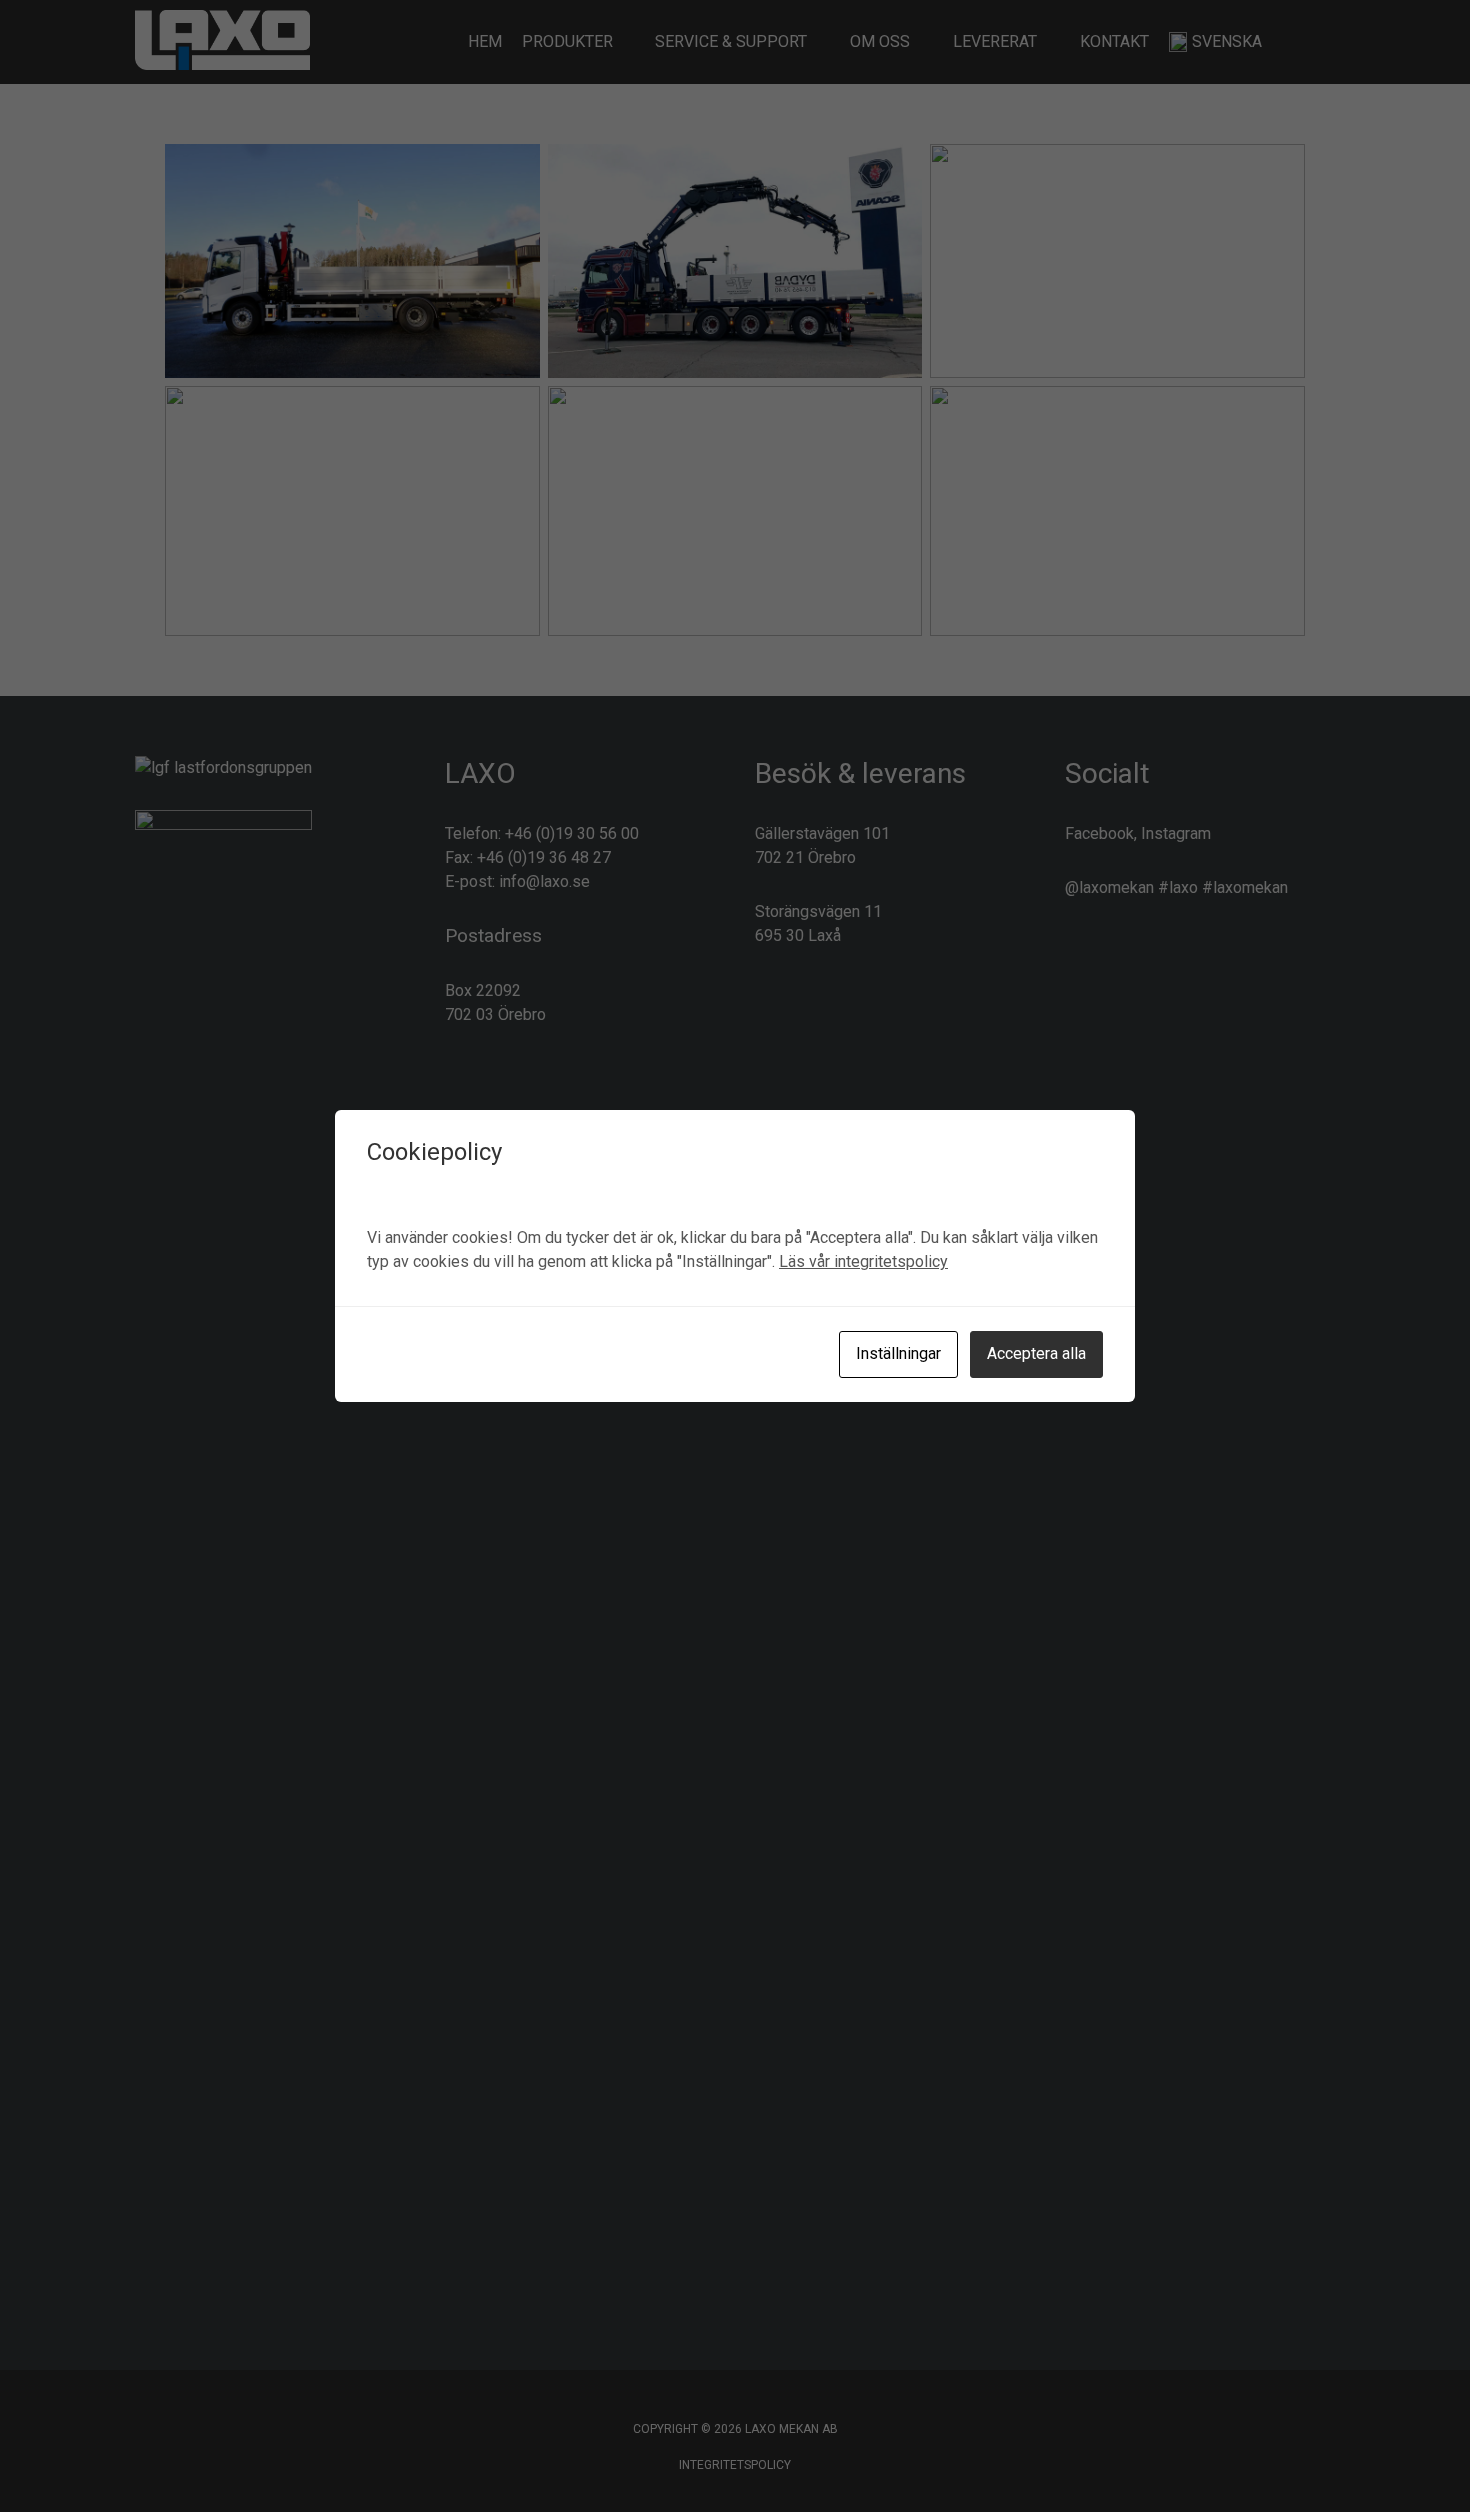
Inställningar (898, 1353)
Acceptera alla (1036, 1353)
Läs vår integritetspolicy (863, 1261)
